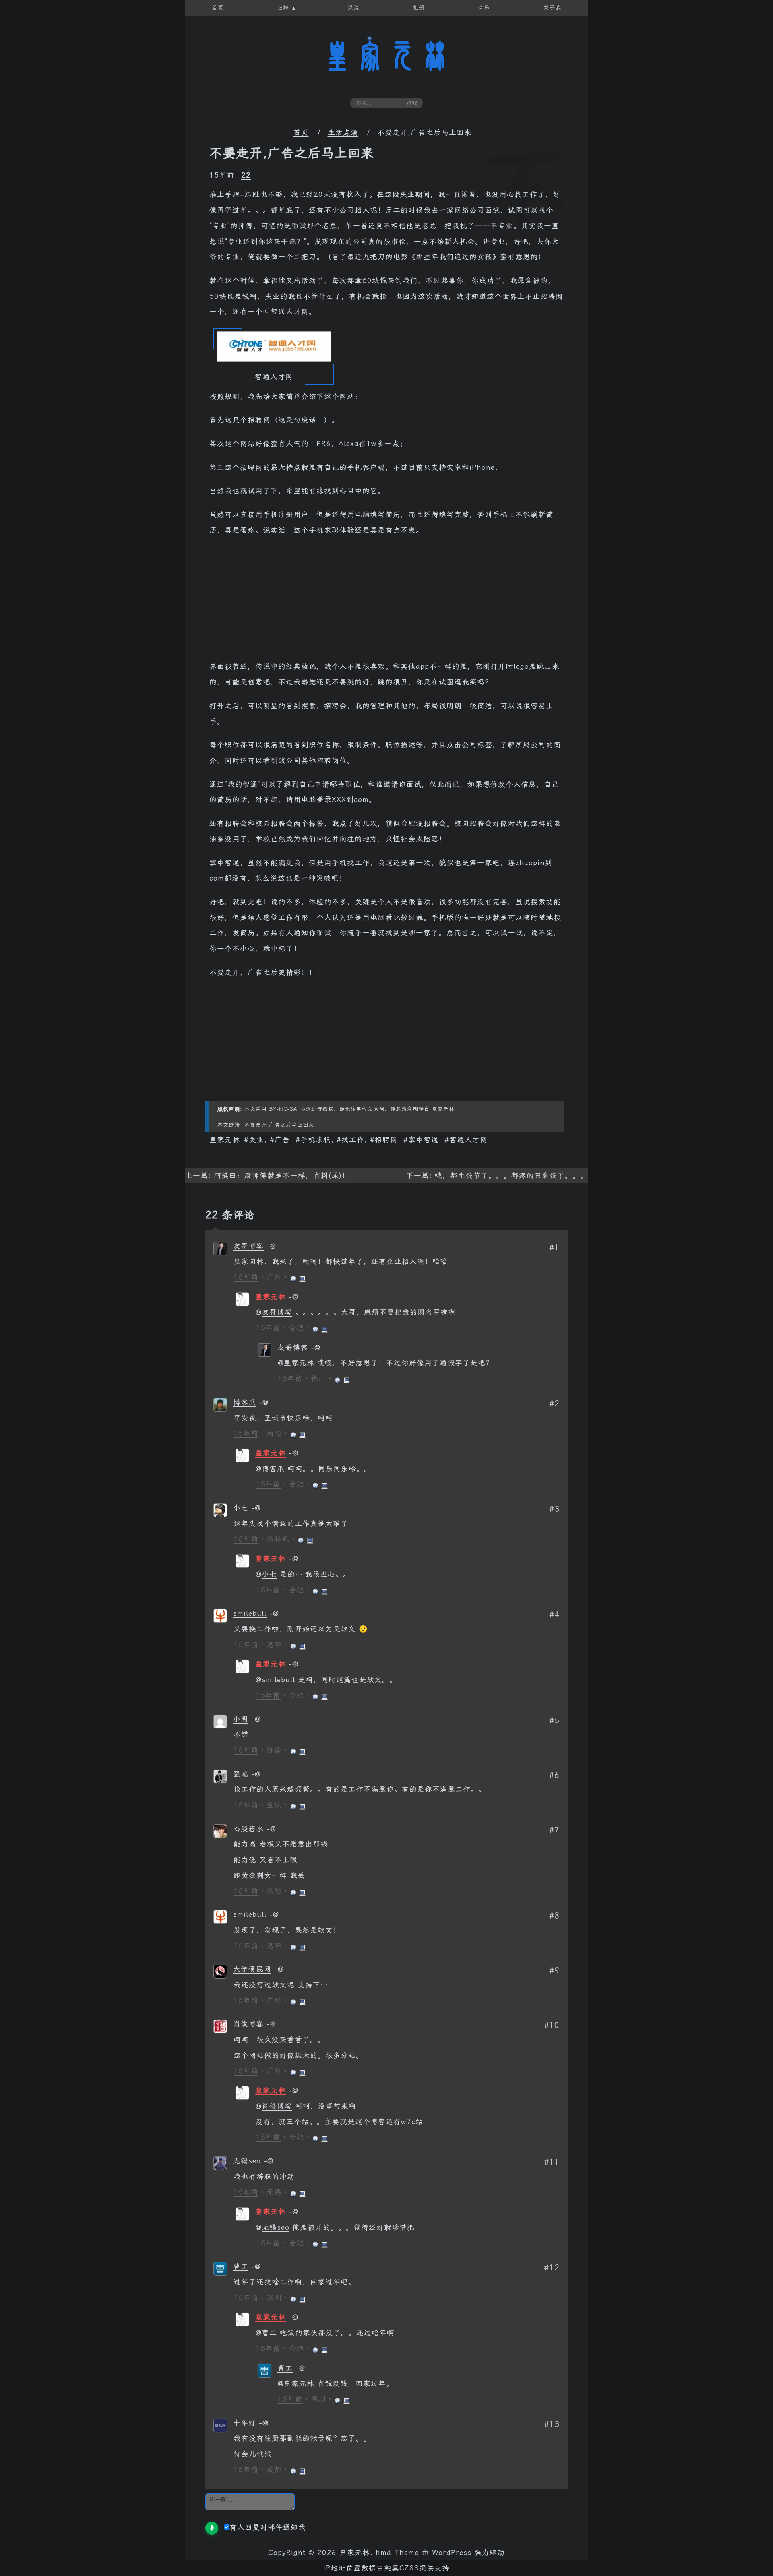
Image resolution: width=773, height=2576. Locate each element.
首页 (301, 132)
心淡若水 (248, 1829)
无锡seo (247, 2161)
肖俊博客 (248, 2024)
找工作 (353, 1140)
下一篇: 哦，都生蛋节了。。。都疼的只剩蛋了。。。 (497, 1176)
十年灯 (245, 2423)
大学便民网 (252, 1969)
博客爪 (245, 1402)
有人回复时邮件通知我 (268, 2527)
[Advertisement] (386, 602)
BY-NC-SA (283, 1109)
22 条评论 (230, 1215)
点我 (412, 103)
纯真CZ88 (402, 2568)
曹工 (241, 2266)
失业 (256, 1140)
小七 (241, 1508)
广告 (282, 1140)
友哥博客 (248, 1246)
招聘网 (386, 1140)
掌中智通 (424, 1140)
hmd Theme (397, 2553)
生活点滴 (343, 132)
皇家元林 (386, 56)
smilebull (250, 1613)
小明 (241, 1719)
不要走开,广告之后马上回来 (292, 153)
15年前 (246, 1277)
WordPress (452, 2553)
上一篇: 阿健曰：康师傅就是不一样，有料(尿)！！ (271, 1176)
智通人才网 (468, 1140)
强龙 (241, 1774)
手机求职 (316, 1140)
